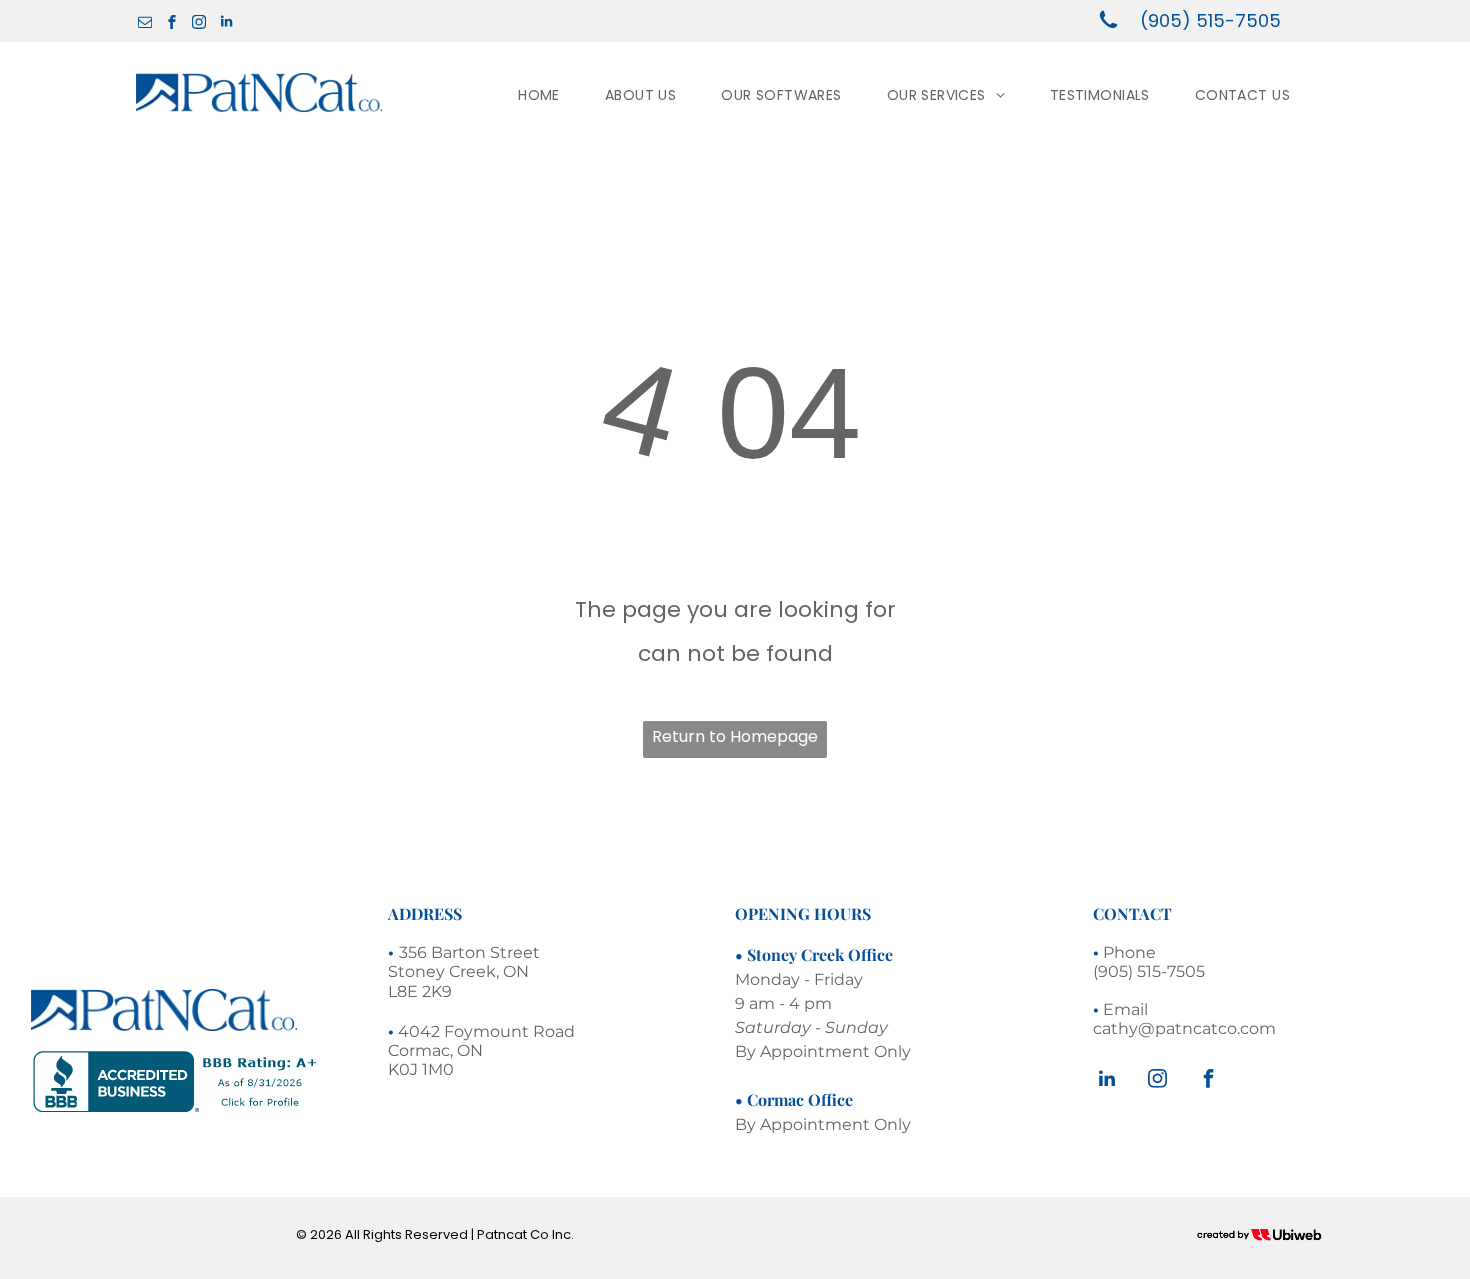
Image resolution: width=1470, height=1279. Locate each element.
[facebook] (172, 24)
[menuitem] (546, 95)
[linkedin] (226, 24)
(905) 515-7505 (1210, 20)
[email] (145, 24)
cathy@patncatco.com (1184, 1028)
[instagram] (199, 24)
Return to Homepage (735, 736)
